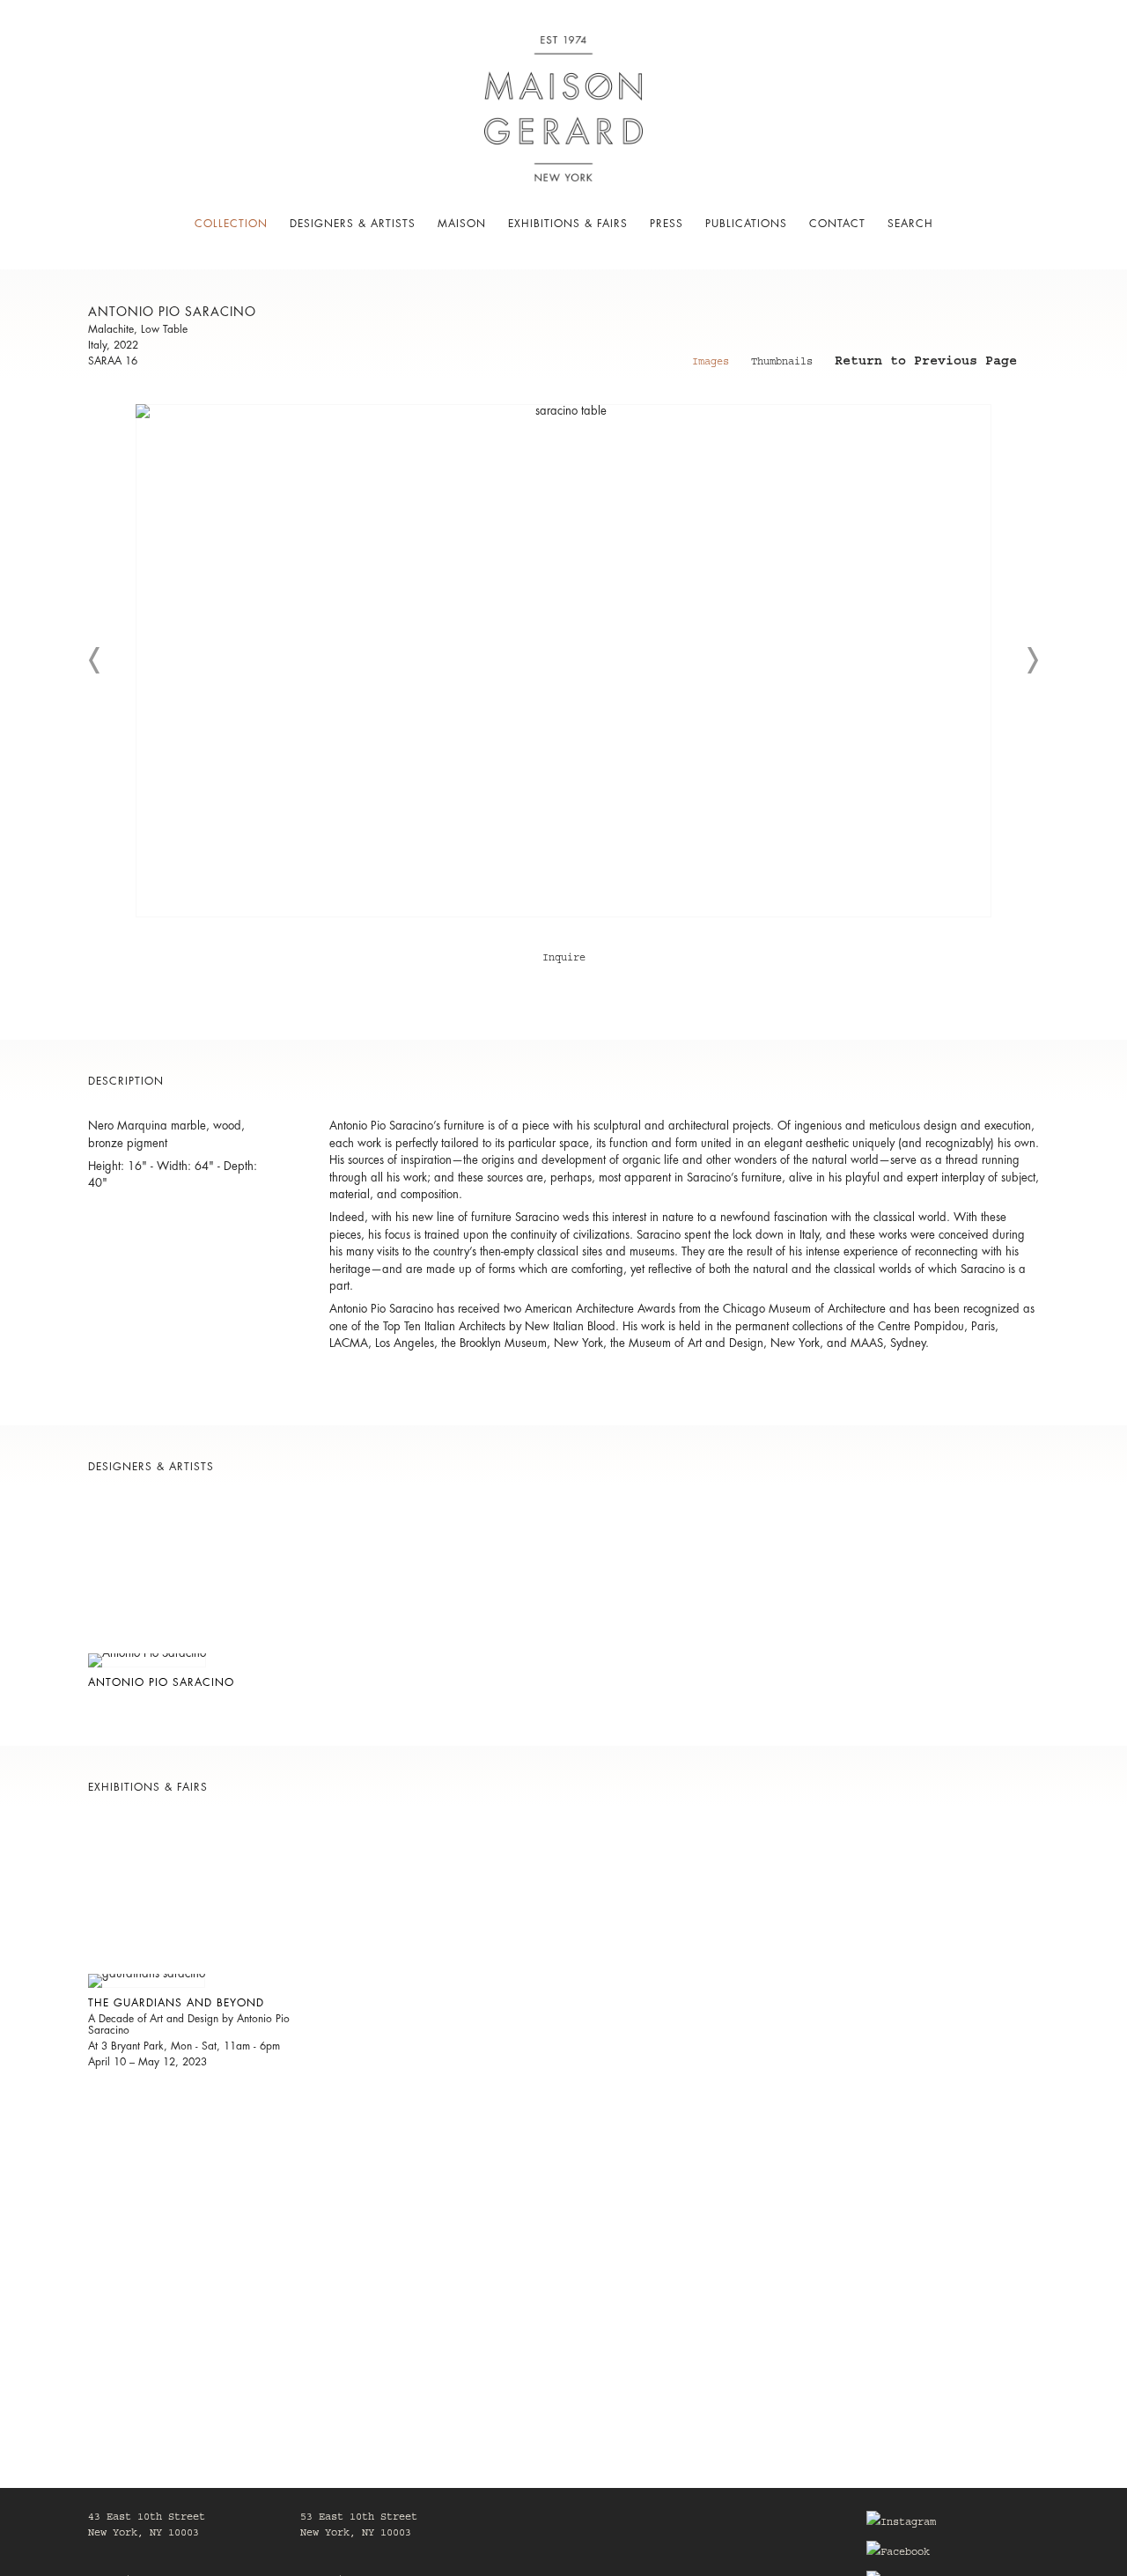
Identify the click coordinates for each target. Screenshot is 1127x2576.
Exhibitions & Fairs (568, 224)
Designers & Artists (353, 224)
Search (910, 224)
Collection (231, 224)
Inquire (564, 959)
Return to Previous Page (926, 364)
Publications (746, 224)
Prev (95, 660)
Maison (462, 224)
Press (667, 224)
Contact (837, 224)
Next (1032, 660)
